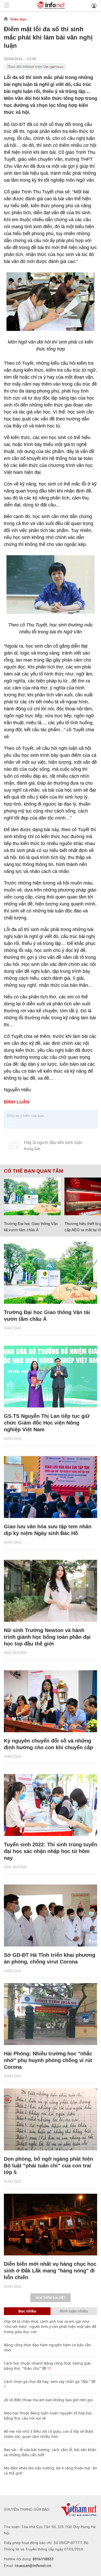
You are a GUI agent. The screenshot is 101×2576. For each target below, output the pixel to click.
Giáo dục (18, 19)
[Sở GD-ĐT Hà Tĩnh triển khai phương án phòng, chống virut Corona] (51, 1915)
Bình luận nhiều (74, 2311)
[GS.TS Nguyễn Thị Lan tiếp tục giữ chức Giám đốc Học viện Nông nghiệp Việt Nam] (51, 1377)
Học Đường (16, 1653)
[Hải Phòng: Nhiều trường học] (51, 2014)
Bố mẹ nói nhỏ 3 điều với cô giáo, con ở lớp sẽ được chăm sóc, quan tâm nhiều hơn (49, 2434)
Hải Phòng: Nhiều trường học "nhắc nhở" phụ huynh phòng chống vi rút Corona (48, 2060)
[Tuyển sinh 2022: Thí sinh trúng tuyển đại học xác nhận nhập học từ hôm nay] (51, 1805)
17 (49, 2368)
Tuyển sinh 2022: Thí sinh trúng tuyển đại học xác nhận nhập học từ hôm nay (51, 1851)
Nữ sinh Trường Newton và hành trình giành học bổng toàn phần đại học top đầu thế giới (47, 1637)
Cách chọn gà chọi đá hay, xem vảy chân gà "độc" (47, 2382)
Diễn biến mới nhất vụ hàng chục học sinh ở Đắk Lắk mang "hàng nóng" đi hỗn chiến (50, 2271)
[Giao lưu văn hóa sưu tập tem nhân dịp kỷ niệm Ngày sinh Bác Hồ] (51, 1487)
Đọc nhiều (27, 2311)
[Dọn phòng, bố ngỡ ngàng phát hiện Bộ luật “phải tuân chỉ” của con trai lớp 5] (51, 2119)
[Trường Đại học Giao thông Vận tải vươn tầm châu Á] (32, 1196)
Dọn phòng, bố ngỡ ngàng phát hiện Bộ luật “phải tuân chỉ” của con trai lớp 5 (48, 2166)
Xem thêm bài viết (51, 2298)
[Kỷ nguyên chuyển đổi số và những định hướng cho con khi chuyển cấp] (51, 1701)
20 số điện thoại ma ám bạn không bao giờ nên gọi (48, 2400)
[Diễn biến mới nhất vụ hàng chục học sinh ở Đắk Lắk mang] (51, 2225)
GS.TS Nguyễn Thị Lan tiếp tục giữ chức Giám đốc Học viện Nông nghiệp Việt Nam (47, 1423)
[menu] (7, 6)
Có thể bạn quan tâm (34, 1171)
